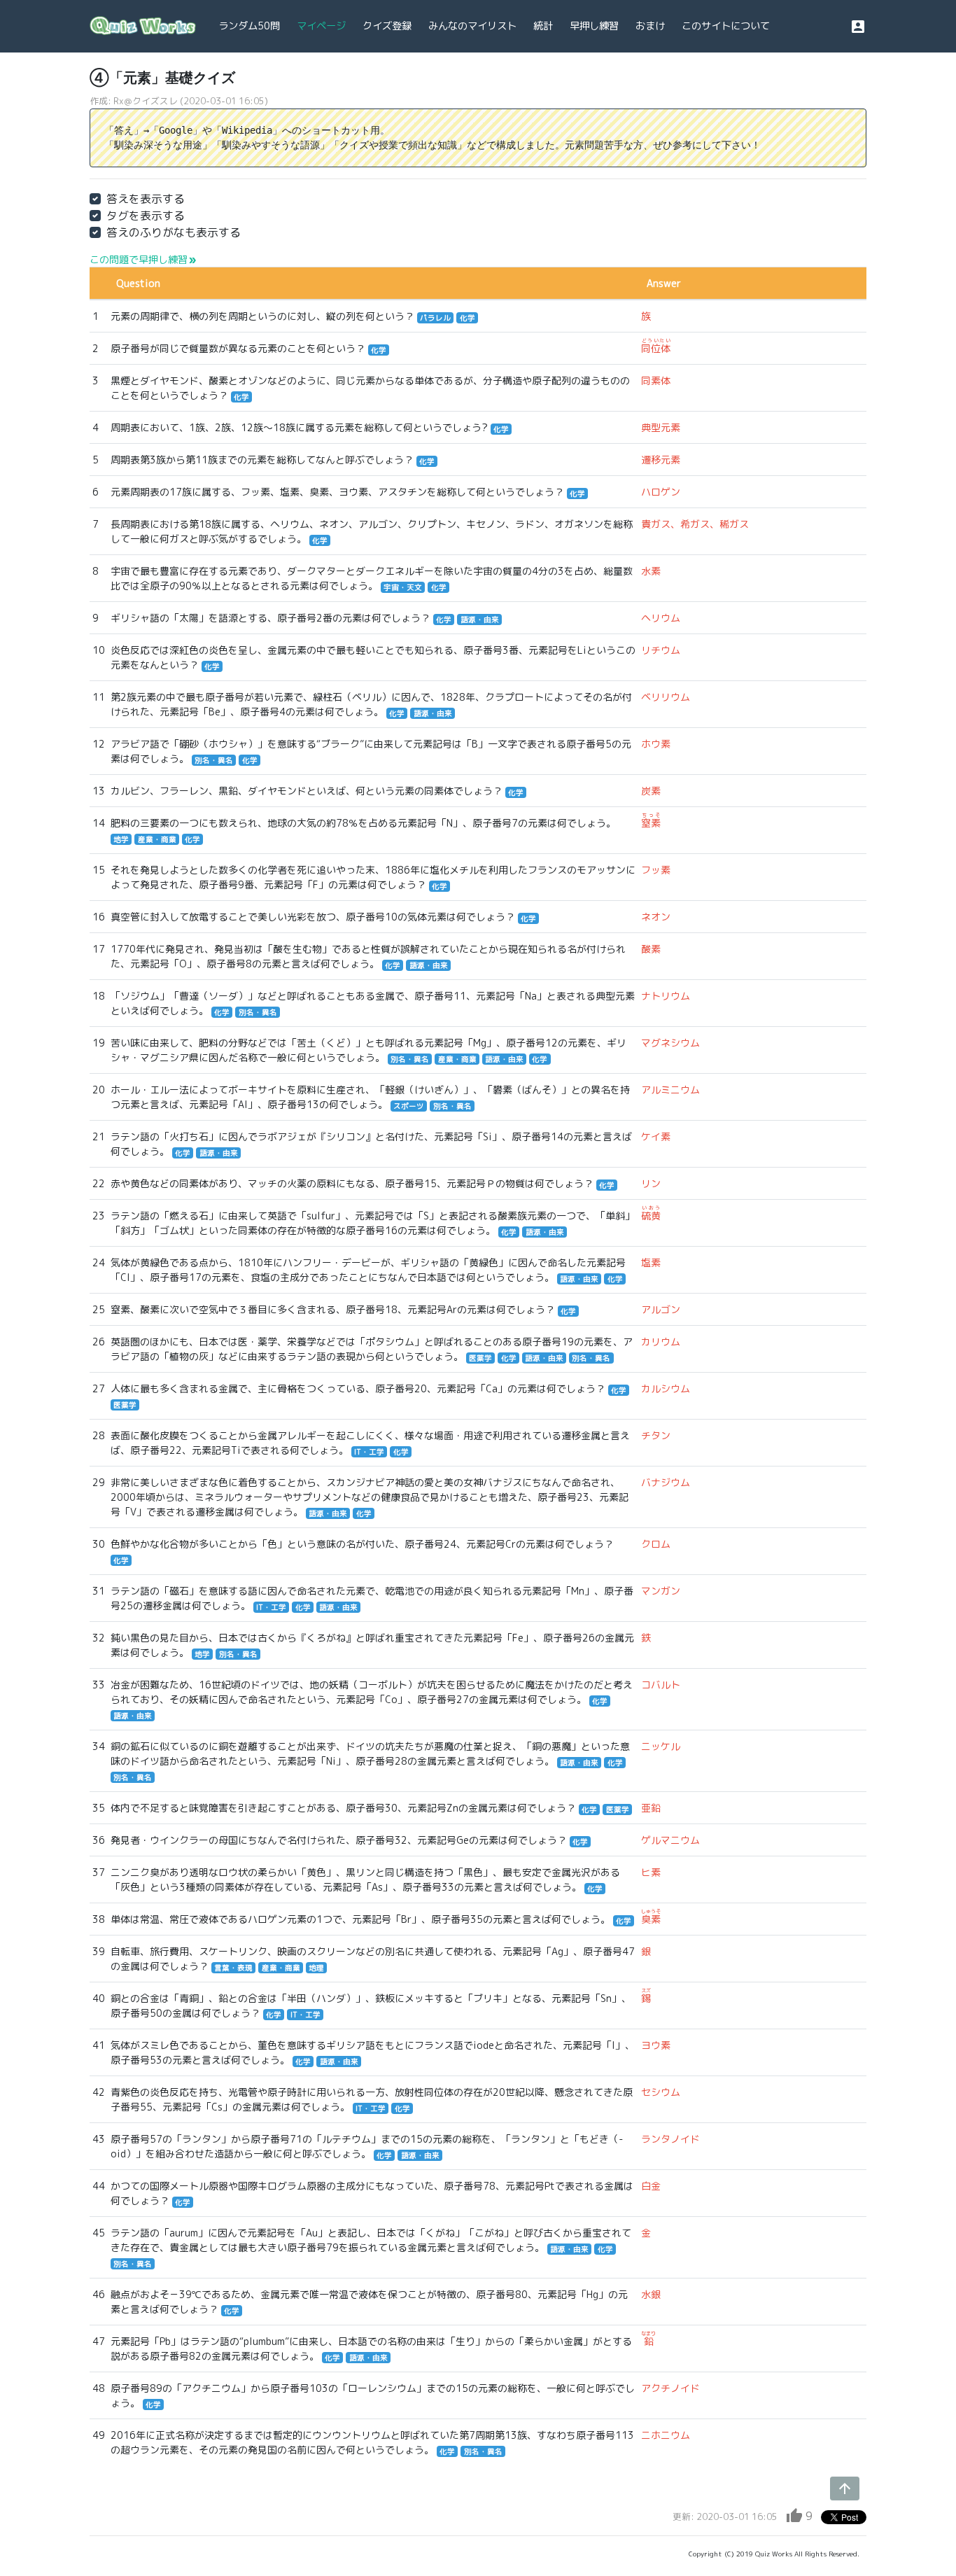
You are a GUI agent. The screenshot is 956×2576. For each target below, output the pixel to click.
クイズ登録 (387, 26)
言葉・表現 (233, 1968)
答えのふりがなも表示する (174, 232)
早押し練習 (594, 26)
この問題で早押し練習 (143, 259)
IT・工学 (369, 1452)
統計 (543, 26)
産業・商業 (157, 839)
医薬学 (480, 1358)
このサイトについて (726, 26)
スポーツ (409, 1106)
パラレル (435, 318)
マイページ (321, 26)
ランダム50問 (249, 26)
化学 (468, 318)
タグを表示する (146, 216)
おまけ (650, 26)
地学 (121, 839)
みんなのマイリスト (472, 26)
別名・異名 (214, 760)
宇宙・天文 (403, 587)
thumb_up (794, 2516)
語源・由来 (480, 619)
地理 (316, 1968)
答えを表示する (146, 199)
